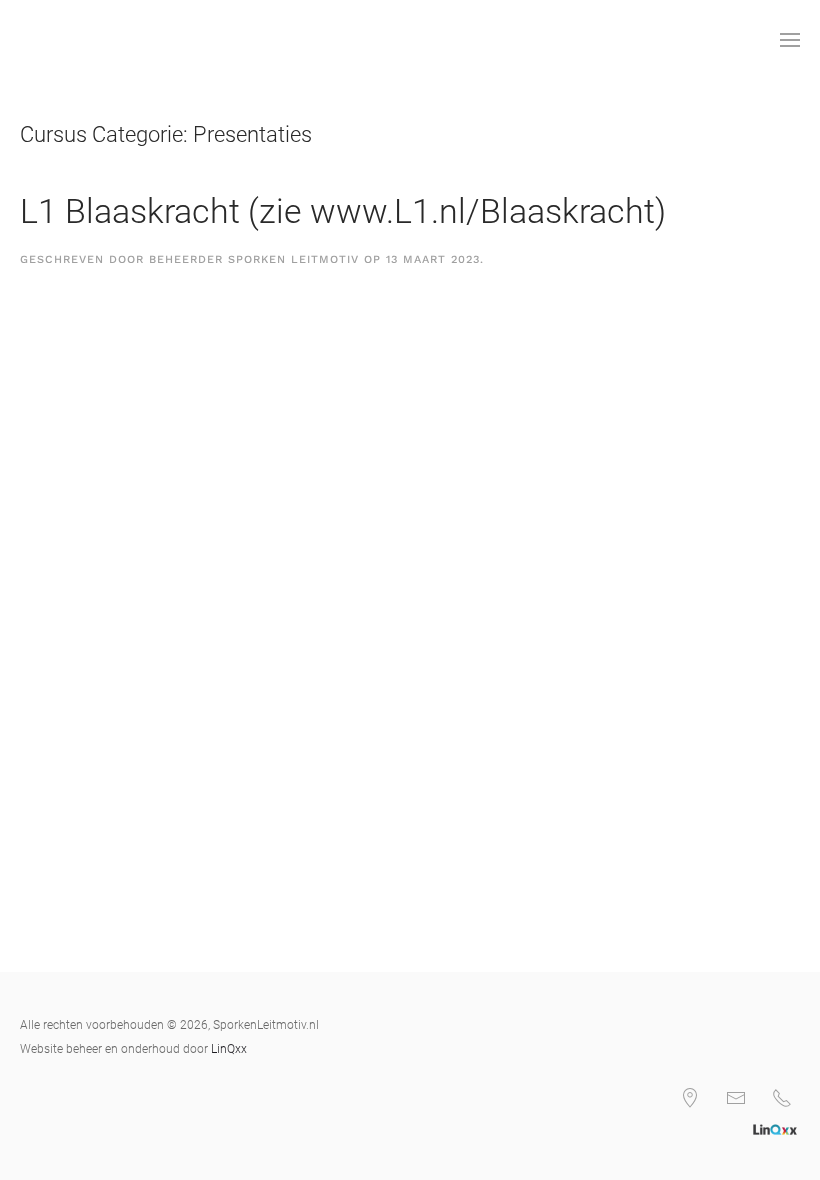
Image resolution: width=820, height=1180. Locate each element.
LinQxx (229, 1049)
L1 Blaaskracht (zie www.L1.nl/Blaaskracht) (343, 211)
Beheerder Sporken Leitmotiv (254, 259)
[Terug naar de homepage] (23, 40)
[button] (790, 40)
